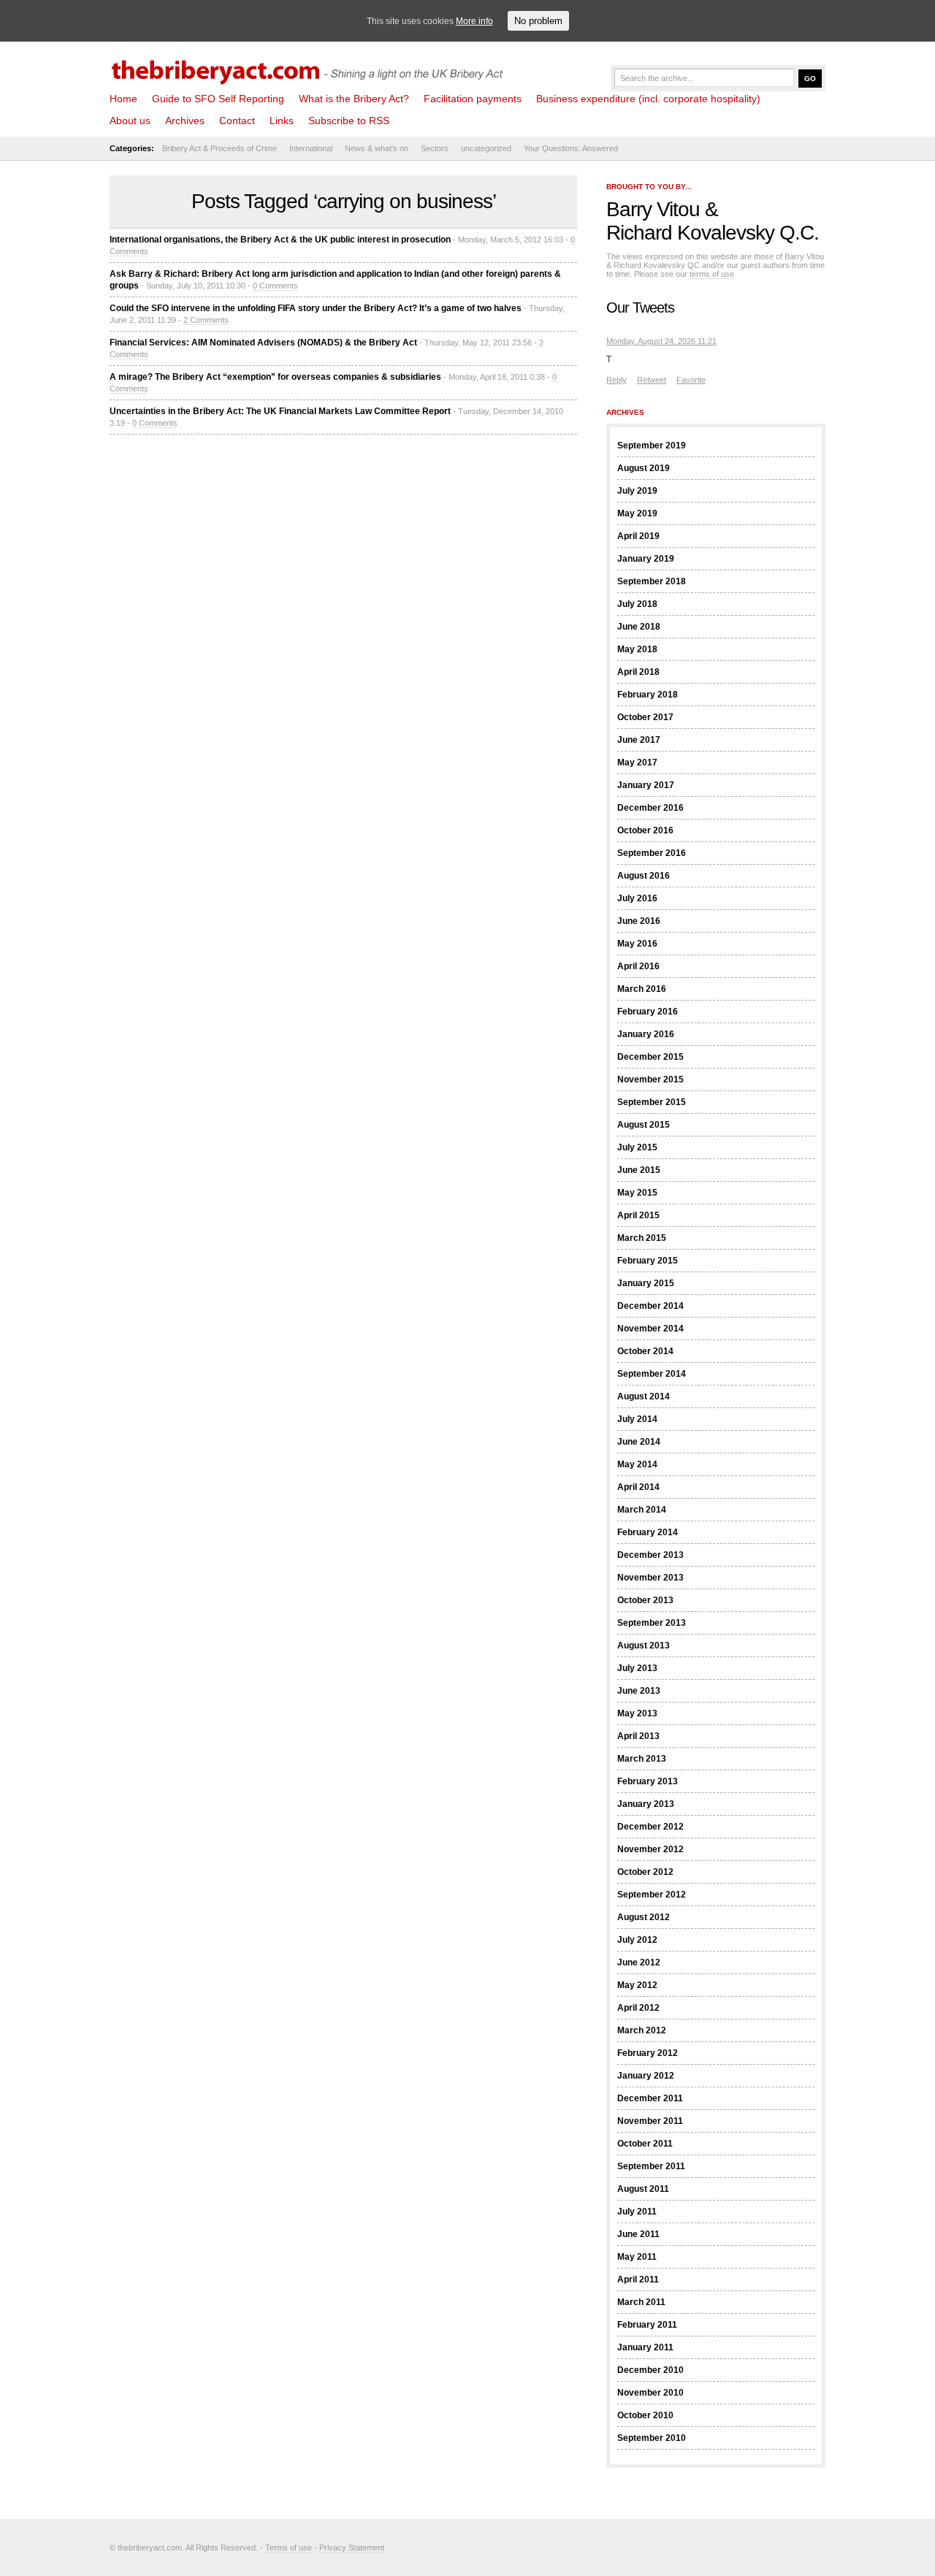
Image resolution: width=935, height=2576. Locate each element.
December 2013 (650, 1555)
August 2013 (644, 1646)
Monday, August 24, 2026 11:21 (661, 341)
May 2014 (637, 1464)
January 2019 (646, 559)
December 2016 (650, 808)
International (311, 148)
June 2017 (639, 740)
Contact (237, 121)
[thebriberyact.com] (310, 67)
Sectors (435, 148)
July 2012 (637, 1940)
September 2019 (652, 446)
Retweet (652, 380)
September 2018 (652, 581)
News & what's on (377, 148)
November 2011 (650, 2121)
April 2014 (638, 1487)
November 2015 (650, 1079)
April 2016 (638, 966)
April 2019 (638, 536)
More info (474, 21)
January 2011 (645, 2347)
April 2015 (638, 1215)
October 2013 (645, 1600)
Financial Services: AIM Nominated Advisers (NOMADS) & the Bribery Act (263, 343)
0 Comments (275, 286)
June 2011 (638, 2234)
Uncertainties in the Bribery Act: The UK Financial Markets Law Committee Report (280, 411)
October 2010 (645, 2415)
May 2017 (637, 763)
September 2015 (652, 1102)
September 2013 (652, 1623)
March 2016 (642, 989)
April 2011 (638, 2279)
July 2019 (637, 491)
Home (123, 99)
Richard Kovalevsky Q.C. (713, 233)
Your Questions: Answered (571, 148)
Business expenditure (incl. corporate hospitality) (648, 99)
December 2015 (650, 1057)
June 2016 (639, 921)
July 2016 (637, 898)
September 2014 (652, 1374)
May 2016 (637, 944)
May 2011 (637, 2257)
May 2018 (637, 649)
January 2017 (646, 785)
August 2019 (644, 468)
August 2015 (644, 1125)
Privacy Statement (352, 2548)
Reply (617, 380)
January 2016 (646, 1034)
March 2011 (641, 2302)
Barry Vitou (653, 209)
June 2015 (639, 1170)
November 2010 (650, 2393)
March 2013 (642, 1759)
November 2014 (650, 1329)
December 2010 (650, 2370)
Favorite (691, 380)
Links (282, 121)
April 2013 (638, 1736)
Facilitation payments (473, 99)
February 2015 (648, 1261)
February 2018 (648, 695)
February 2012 (648, 2053)
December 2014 (650, 1306)
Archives (185, 121)
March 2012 (642, 2030)
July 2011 (637, 2212)
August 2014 (644, 1396)
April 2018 (638, 672)
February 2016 (648, 1012)
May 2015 (637, 1193)
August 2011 (643, 2189)
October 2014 (645, 1351)
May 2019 (637, 513)
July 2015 (637, 1147)
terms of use (712, 274)
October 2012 (645, 1872)
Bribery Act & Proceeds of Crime (220, 148)
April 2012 (638, 2008)
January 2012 (646, 2076)
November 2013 (650, 1578)
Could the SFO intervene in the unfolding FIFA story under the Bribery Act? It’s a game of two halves (316, 308)
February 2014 (648, 1532)
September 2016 (652, 853)
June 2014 (639, 1442)
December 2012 (650, 1827)
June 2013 (639, 1691)
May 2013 (637, 1713)
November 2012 (650, 1849)
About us (130, 121)
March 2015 (642, 1238)
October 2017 (645, 717)
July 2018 (637, 604)
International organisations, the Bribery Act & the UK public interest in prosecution (280, 240)
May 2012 (637, 1985)
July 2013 (637, 1668)
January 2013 (646, 1804)
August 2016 (644, 876)
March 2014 (642, 1510)
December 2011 (650, 2098)
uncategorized (486, 148)
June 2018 (639, 627)
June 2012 (639, 1962)
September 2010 (652, 2438)
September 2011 (651, 2166)
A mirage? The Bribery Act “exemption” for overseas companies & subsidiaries (275, 377)
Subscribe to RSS (349, 121)
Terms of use (289, 2548)
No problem (538, 21)
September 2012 (652, 1895)
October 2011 (645, 2144)
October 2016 (645, 830)
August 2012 (644, 1917)
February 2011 (647, 2325)
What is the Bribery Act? (354, 99)
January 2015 (646, 1283)
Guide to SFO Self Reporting (218, 99)
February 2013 (648, 1781)
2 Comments (206, 320)
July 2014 (637, 1419)
